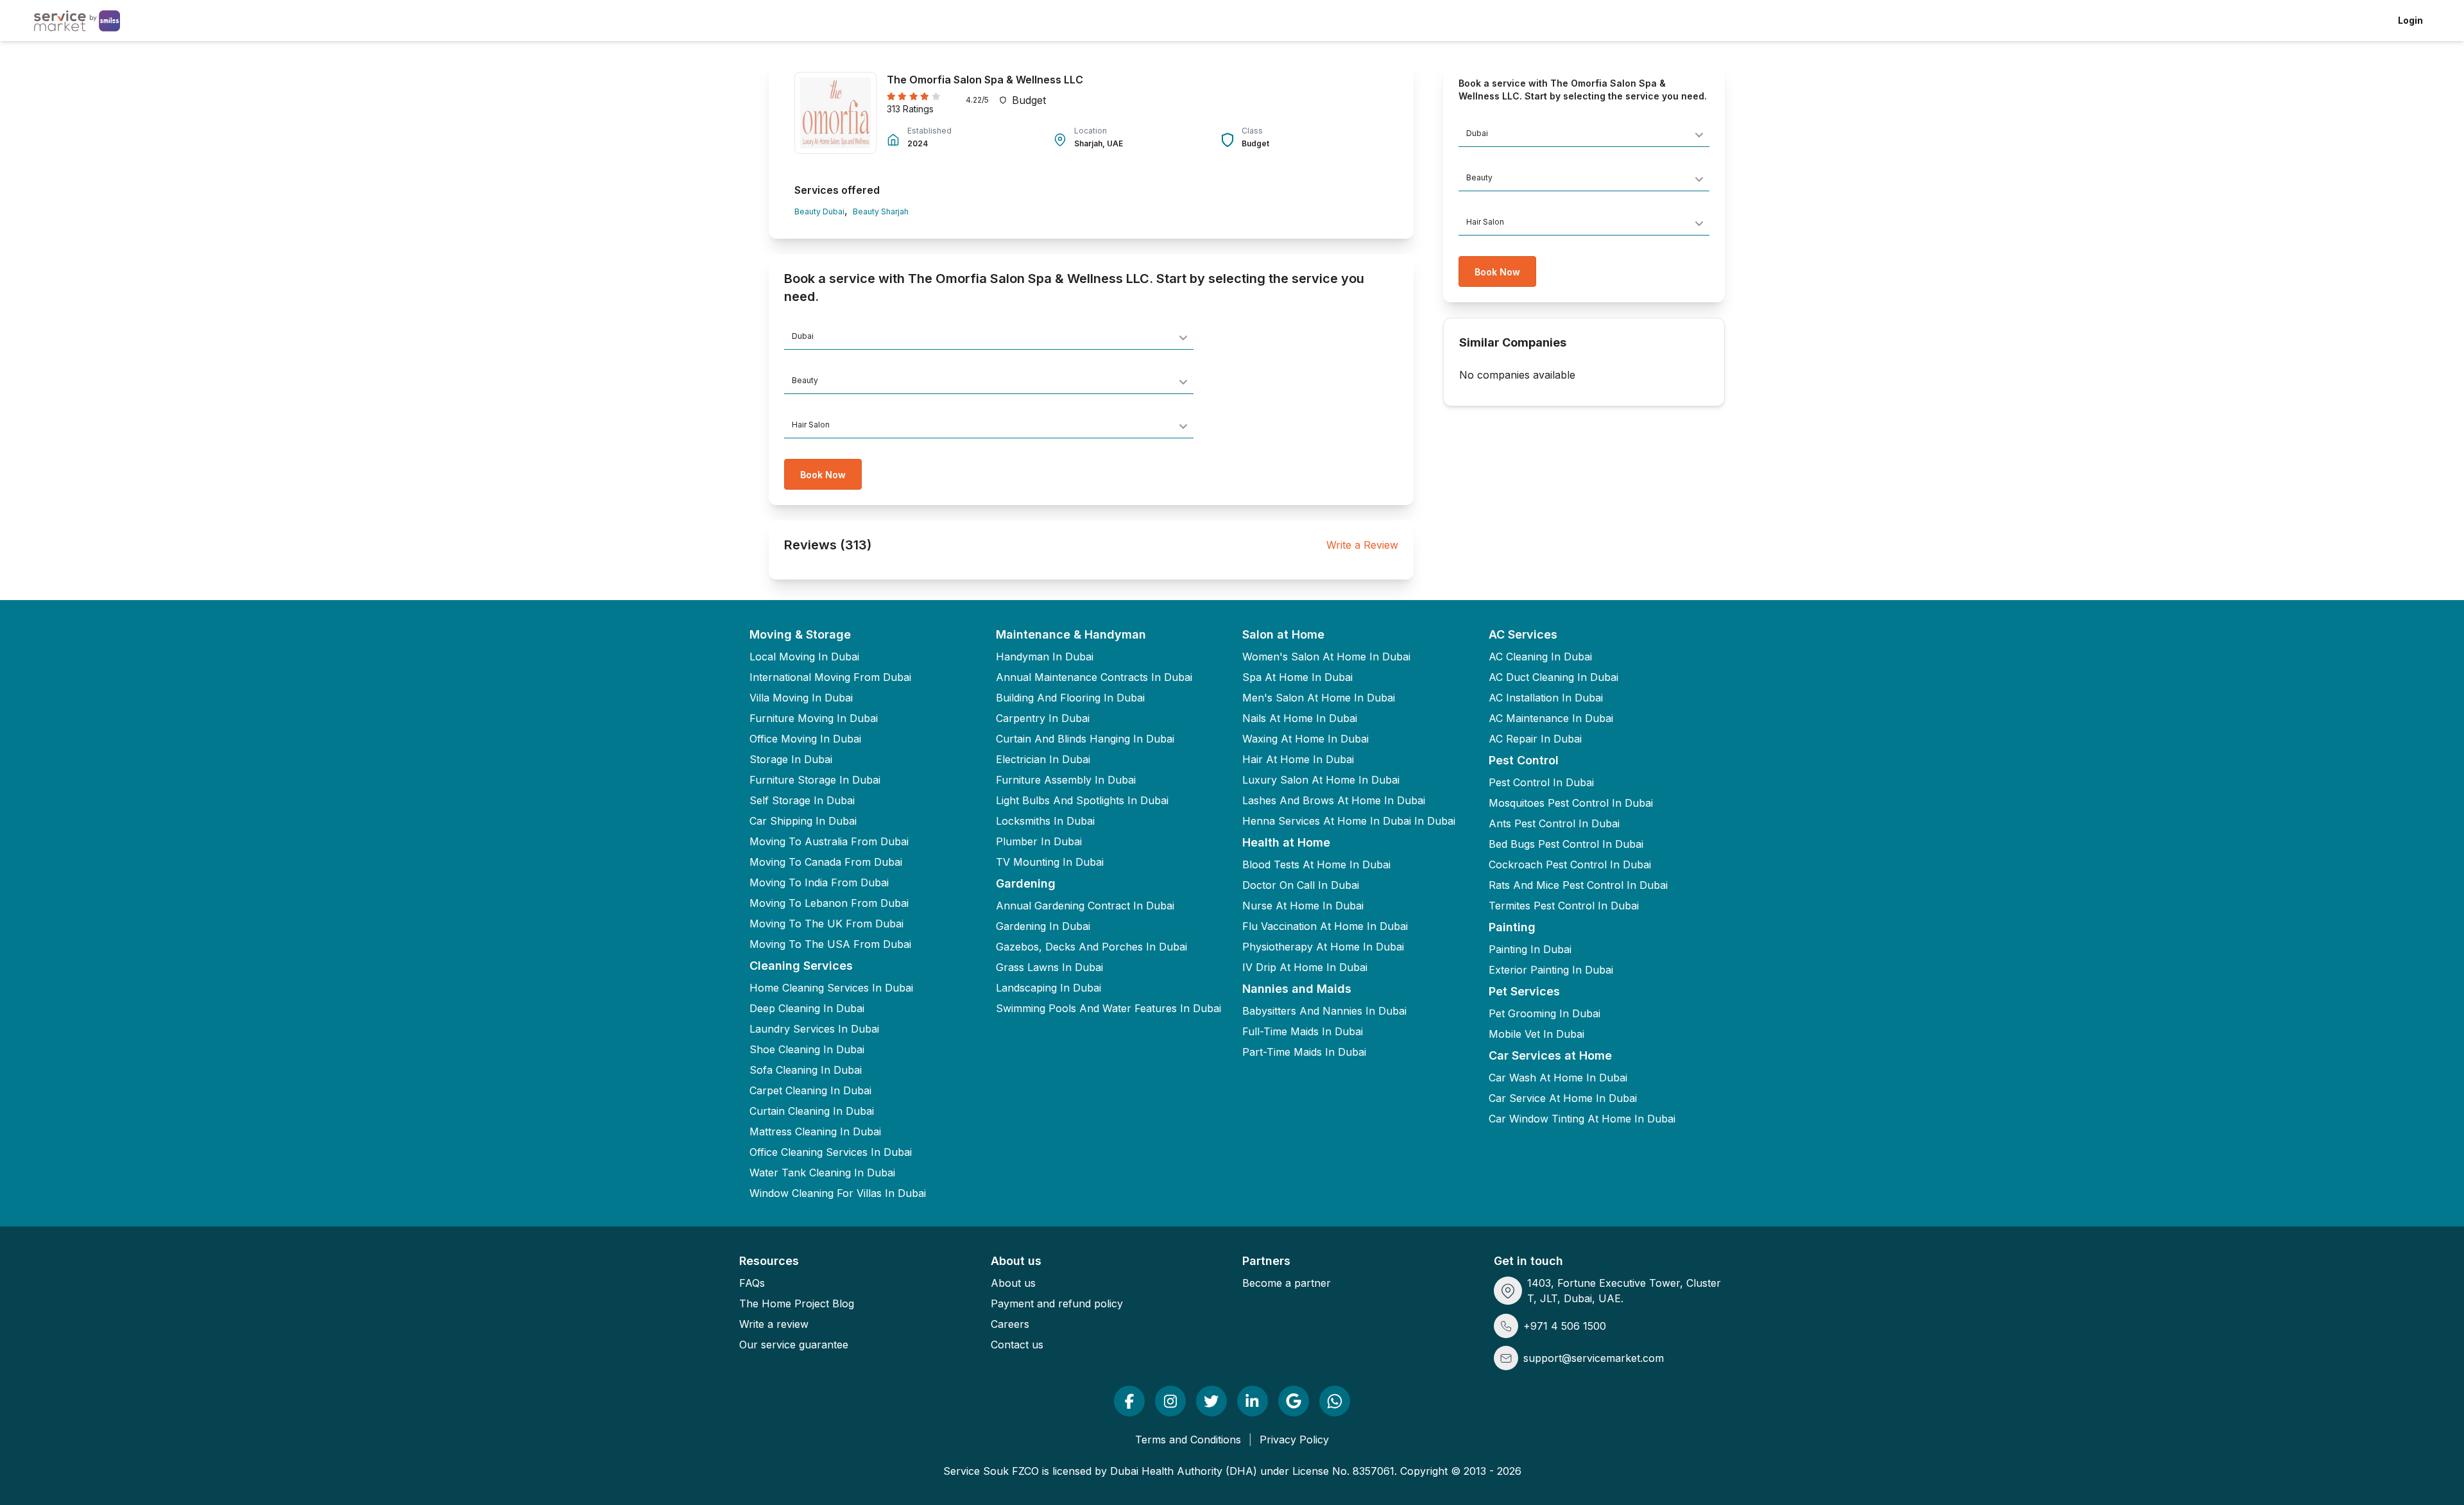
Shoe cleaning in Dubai (807, 1049)
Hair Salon (811, 425)
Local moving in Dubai (804, 657)
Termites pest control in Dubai (1564, 906)
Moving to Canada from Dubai (826, 862)
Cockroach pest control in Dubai (1570, 864)
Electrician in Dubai (1043, 759)
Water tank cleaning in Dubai (822, 1173)
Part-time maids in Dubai (1304, 1052)
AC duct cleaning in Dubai (1553, 677)
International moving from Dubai (830, 677)
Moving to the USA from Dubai (830, 944)
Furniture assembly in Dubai (1066, 780)
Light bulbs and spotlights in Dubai (1082, 800)
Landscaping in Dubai (1048, 988)
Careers (1010, 1324)
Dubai (803, 336)
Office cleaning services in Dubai (831, 1152)
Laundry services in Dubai (814, 1029)
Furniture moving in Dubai (814, 718)
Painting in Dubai (1530, 949)
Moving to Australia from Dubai (829, 841)
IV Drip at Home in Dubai (1305, 967)
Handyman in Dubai (1045, 657)
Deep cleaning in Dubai (807, 1008)
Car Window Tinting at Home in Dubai (1582, 1119)
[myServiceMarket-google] (1294, 1401)
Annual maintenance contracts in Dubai (1094, 677)
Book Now (823, 475)
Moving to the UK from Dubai (826, 924)
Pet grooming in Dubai (1544, 1013)
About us (1013, 1283)
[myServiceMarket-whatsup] (1335, 1401)
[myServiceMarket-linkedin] (1253, 1401)
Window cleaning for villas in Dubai (838, 1193)
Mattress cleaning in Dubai (815, 1131)
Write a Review (1362, 545)
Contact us (1017, 1345)
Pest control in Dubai (1541, 782)
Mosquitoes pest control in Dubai (1571, 803)
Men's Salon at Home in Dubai (1319, 698)
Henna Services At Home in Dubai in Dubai (1349, 821)
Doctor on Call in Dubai (1301, 885)
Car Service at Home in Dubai (1563, 1098)
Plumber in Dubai (1039, 841)
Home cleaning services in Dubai (831, 988)
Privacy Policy (1294, 1440)
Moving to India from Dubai (819, 882)
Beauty (805, 380)
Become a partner (1287, 1283)
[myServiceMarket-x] (1211, 1401)
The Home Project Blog (797, 1303)
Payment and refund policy (1057, 1303)
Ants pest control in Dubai (1554, 823)
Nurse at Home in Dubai (1303, 906)
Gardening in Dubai (1043, 926)
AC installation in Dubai (1546, 698)
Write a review (774, 1324)
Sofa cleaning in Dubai (806, 1070)
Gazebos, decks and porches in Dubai (1091, 947)
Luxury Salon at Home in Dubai (1321, 780)
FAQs (752, 1283)
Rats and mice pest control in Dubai (1578, 885)
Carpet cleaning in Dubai (810, 1090)
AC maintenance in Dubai (1551, 718)
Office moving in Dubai (805, 739)
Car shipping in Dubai (803, 821)
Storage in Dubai (791, 759)
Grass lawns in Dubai (1049, 967)
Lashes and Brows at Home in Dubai (1334, 800)
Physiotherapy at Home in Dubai (1323, 947)
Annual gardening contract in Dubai (1085, 906)
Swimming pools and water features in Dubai (1108, 1008)
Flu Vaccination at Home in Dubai (1325, 926)
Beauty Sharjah (881, 211)
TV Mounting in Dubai (1050, 862)
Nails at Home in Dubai (1300, 718)
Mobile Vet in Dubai (1536, 1034)
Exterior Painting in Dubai (1551, 970)
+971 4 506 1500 (1565, 1326)
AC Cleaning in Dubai (1540, 657)
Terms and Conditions (1188, 1440)
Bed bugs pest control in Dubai (1566, 844)
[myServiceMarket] (1129, 1401)
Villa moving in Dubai (801, 698)
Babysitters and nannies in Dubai (1324, 1011)
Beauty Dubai (819, 211)
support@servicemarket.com (1594, 1358)
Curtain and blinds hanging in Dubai (1085, 739)
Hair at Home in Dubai (1298, 759)
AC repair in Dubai (1535, 739)
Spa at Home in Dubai (1297, 677)
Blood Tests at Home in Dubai (1316, 864)
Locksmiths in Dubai (1045, 821)
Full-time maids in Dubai (1303, 1031)
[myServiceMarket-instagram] (1170, 1401)
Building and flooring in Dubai (1070, 698)
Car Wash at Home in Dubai (1558, 1078)
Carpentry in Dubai (1043, 718)
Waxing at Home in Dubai (1305, 739)
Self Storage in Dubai (802, 800)
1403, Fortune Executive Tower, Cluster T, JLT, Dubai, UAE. (1624, 1291)
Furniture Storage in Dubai (815, 780)
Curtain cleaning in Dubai (812, 1111)
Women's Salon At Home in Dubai (1326, 657)
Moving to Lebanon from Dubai (829, 903)
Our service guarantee (794, 1345)
